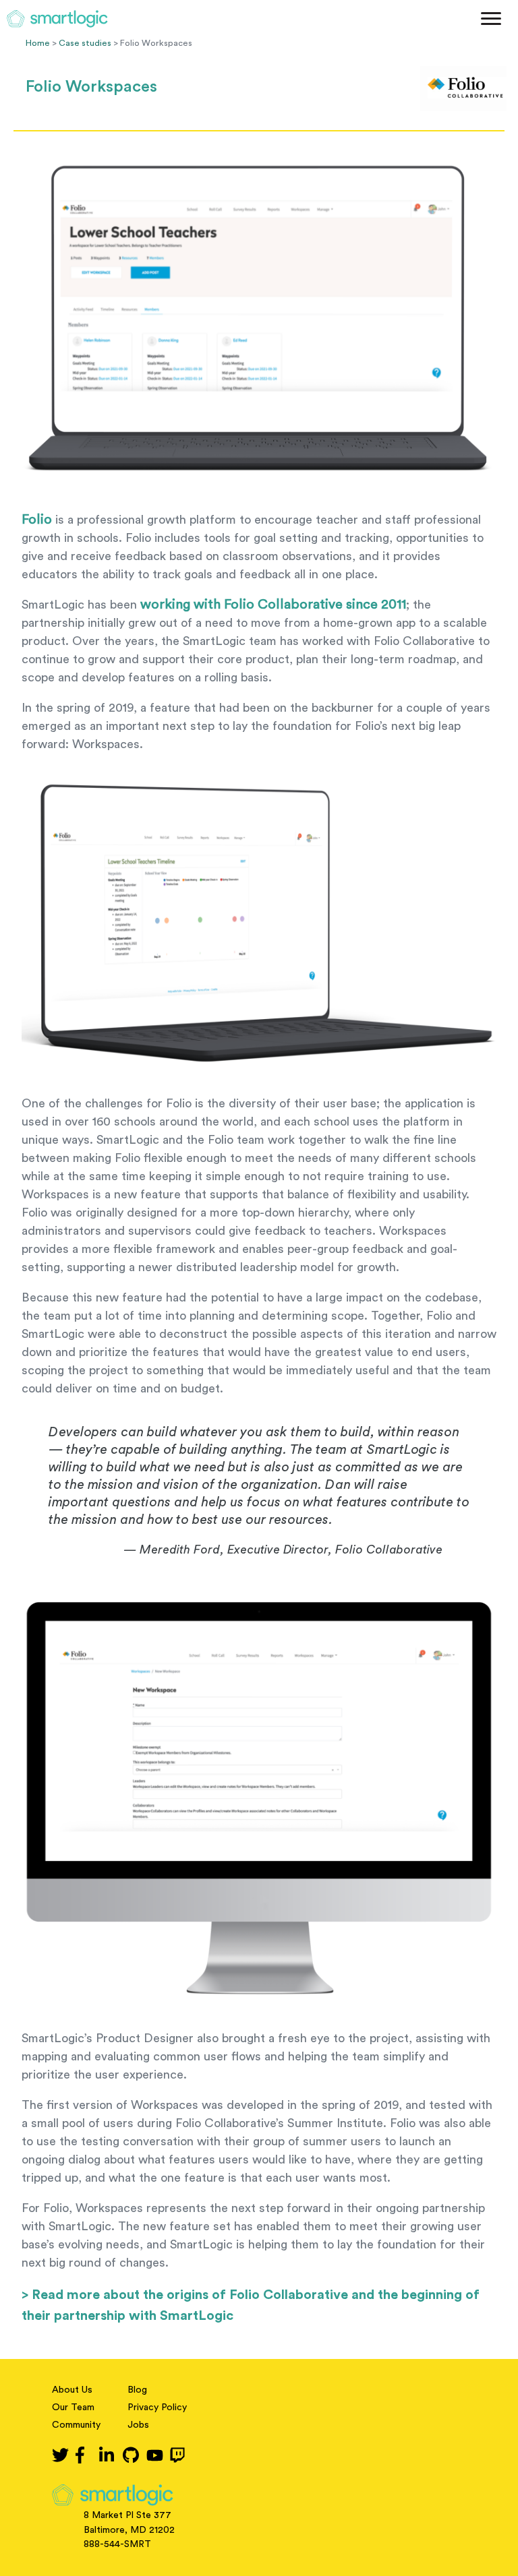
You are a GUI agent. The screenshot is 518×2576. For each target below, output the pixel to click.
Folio (37, 520)
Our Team (73, 2408)
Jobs (138, 2425)
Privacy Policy (157, 2408)
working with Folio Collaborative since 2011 (273, 605)
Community (76, 2425)
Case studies (85, 43)
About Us (72, 2390)
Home (38, 43)
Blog (137, 2390)
